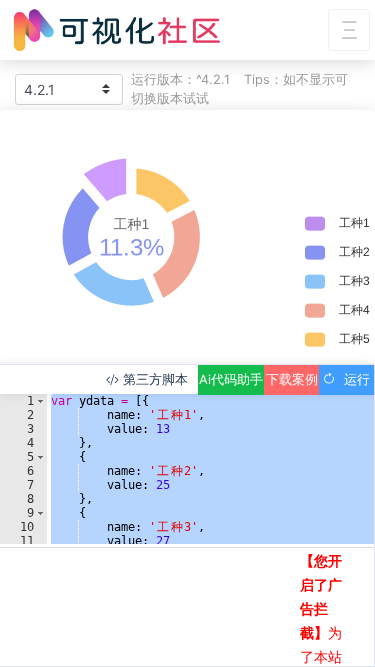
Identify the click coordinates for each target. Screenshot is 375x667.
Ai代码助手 (231, 379)
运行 (353, 379)
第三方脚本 (153, 379)
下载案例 (292, 379)
